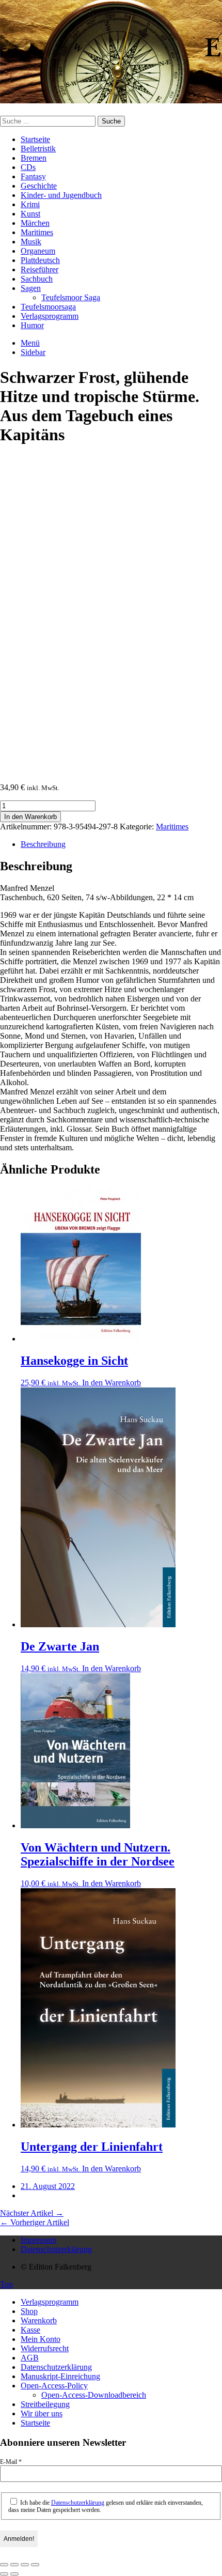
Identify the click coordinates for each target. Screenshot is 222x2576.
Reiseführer (39, 269)
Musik (31, 242)
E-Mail (11, 2462)
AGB (30, 2358)
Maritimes (37, 232)
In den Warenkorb (30, 817)
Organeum (38, 251)
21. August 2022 (48, 2186)
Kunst (30, 214)
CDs (28, 167)
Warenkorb (39, 2320)
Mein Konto (41, 2339)
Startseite (35, 139)
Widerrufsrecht (45, 2348)
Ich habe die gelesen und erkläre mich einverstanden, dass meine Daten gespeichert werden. (106, 2506)
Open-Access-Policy (54, 2386)
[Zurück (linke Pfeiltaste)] (4, 2574)
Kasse (30, 2330)
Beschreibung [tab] (43, 844)
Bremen (34, 158)
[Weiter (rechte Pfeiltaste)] (14, 2574)
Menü (30, 343)
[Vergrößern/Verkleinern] (4, 2565)
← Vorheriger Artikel (35, 2222)
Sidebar (33, 352)
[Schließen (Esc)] (35, 2565)
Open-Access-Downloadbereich (94, 2395)
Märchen (35, 223)
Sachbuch (37, 279)
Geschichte (39, 186)
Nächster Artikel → (32, 2213)
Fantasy (33, 176)
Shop (29, 2311)
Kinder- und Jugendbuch (61, 195)
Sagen (31, 288)
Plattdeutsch (40, 260)
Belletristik (38, 149)
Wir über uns (42, 2413)
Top (6, 2284)
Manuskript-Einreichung (60, 2376)
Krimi (30, 204)
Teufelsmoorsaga (48, 307)
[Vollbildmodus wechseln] (14, 2565)
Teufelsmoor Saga (71, 297)
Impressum (38, 2240)
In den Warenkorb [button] (112, 1383)
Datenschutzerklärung (56, 2249)
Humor (32, 325)
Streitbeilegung (45, 2404)
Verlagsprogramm (50, 316)
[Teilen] (25, 2565)
